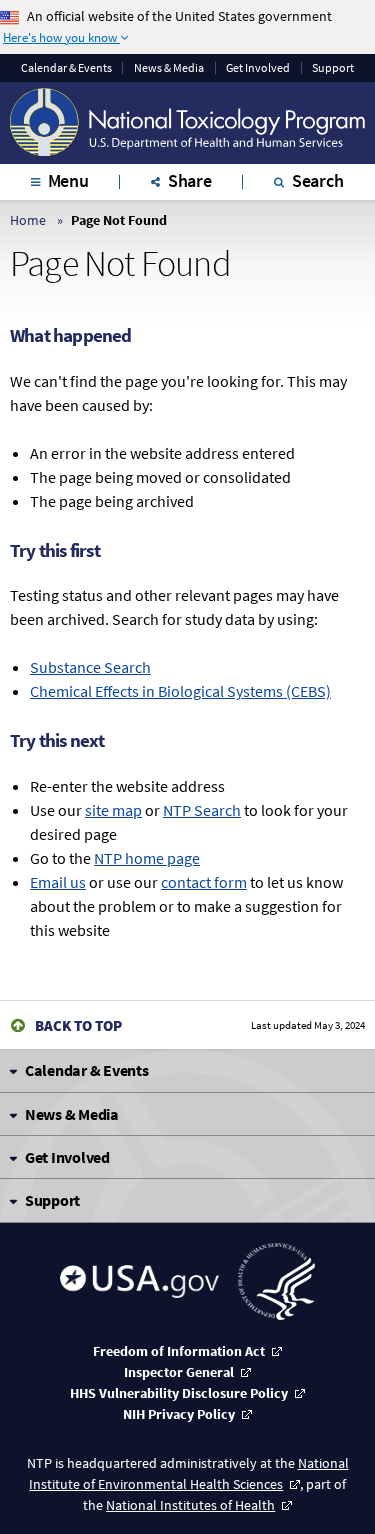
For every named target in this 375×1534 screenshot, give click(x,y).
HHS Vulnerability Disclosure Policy (179, 1393)
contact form (204, 882)
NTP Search (202, 810)
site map (113, 810)
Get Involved (258, 68)
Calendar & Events (66, 68)
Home (28, 220)
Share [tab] (190, 180)
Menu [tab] (68, 180)
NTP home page (147, 858)
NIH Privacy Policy (179, 1414)
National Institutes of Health (190, 1505)
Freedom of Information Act (179, 1351)
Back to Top (78, 1025)
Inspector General (179, 1372)
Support (333, 68)
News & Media (169, 68)
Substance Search (90, 667)
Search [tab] (318, 180)
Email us (58, 882)
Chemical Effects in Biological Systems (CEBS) (180, 691)
